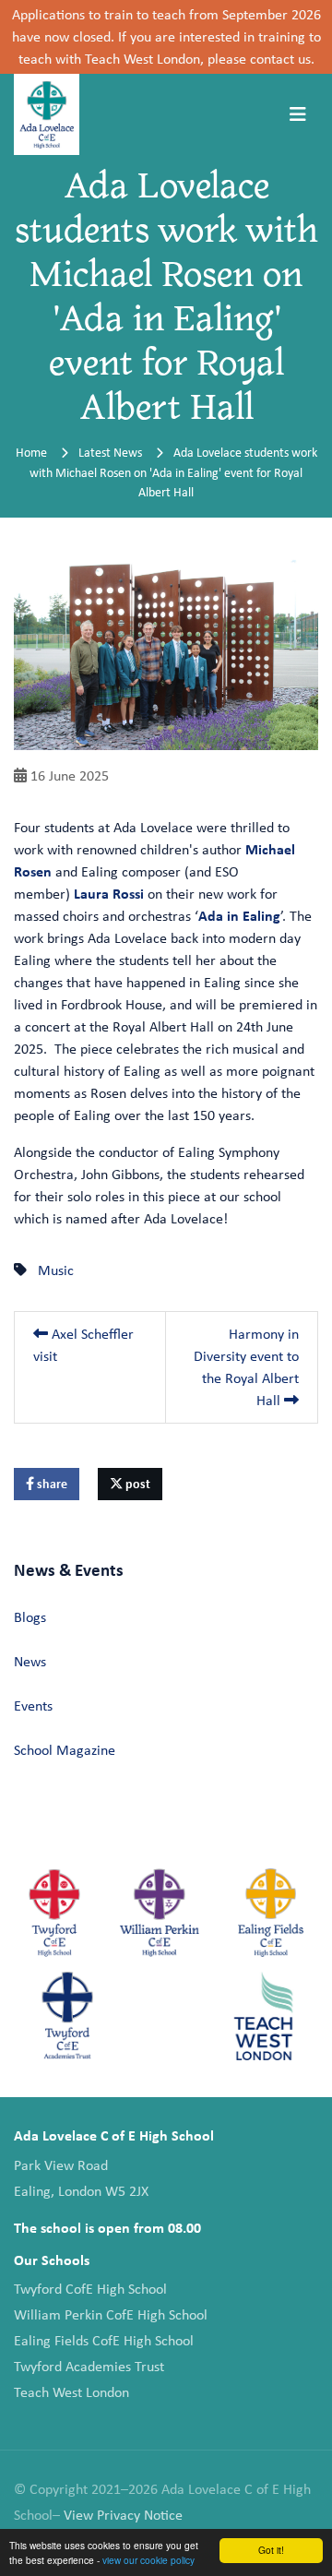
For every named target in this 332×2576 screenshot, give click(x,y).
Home (31, 452)
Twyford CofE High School (90, 2289)
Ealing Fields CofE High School (104, 2340)
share (51, 1484)
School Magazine (65, 1750)
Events (33, 1705)
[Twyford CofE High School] (54, 1913)
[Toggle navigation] (298, 114)
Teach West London (71, 2392)
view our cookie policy (148, 2560)
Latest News (110, 452)
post (136, 1484)
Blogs (30, 1617)
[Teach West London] (263, 2016)
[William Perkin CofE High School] (159, 1913)
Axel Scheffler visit (83, 1345)
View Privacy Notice (123, 2515)
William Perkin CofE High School (111, 2314)
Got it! (271, 2550)
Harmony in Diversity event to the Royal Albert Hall (246, 1367)
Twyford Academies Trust (89, 2366)
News (30, 1661)
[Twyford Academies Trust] (68, 2016)
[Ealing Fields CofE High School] (271, 1913)
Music (56, 1270)
